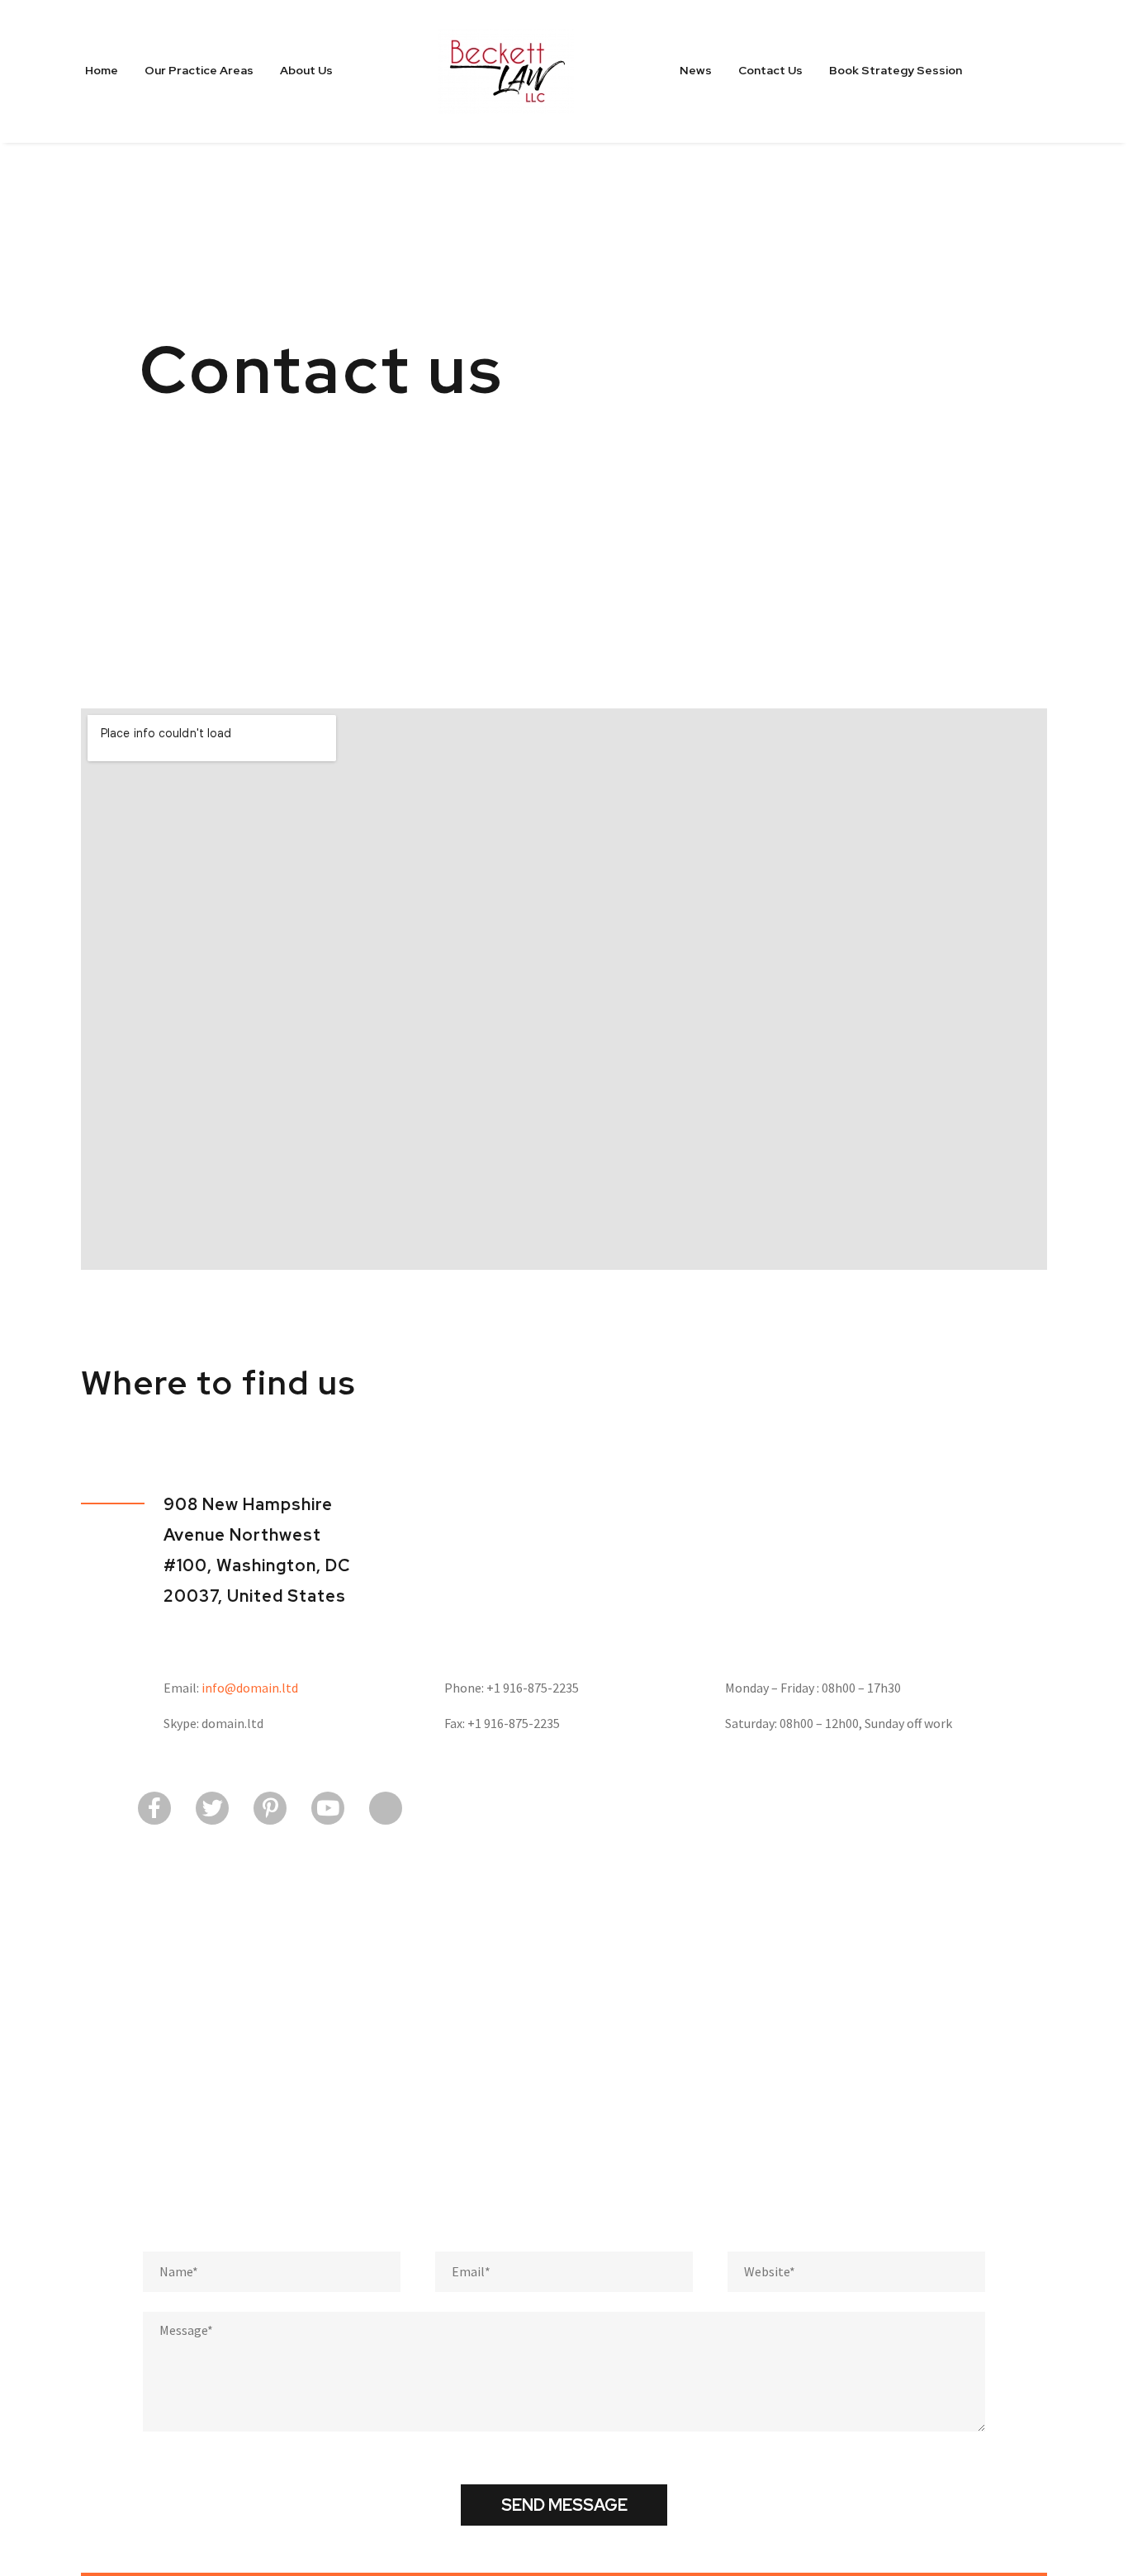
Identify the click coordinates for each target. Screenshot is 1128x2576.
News (696, 70)
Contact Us (770, 70)
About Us (306, 70)
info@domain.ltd (250, 1688)
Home (102, 70)
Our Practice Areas (199, 70)
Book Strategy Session (896, 70)
